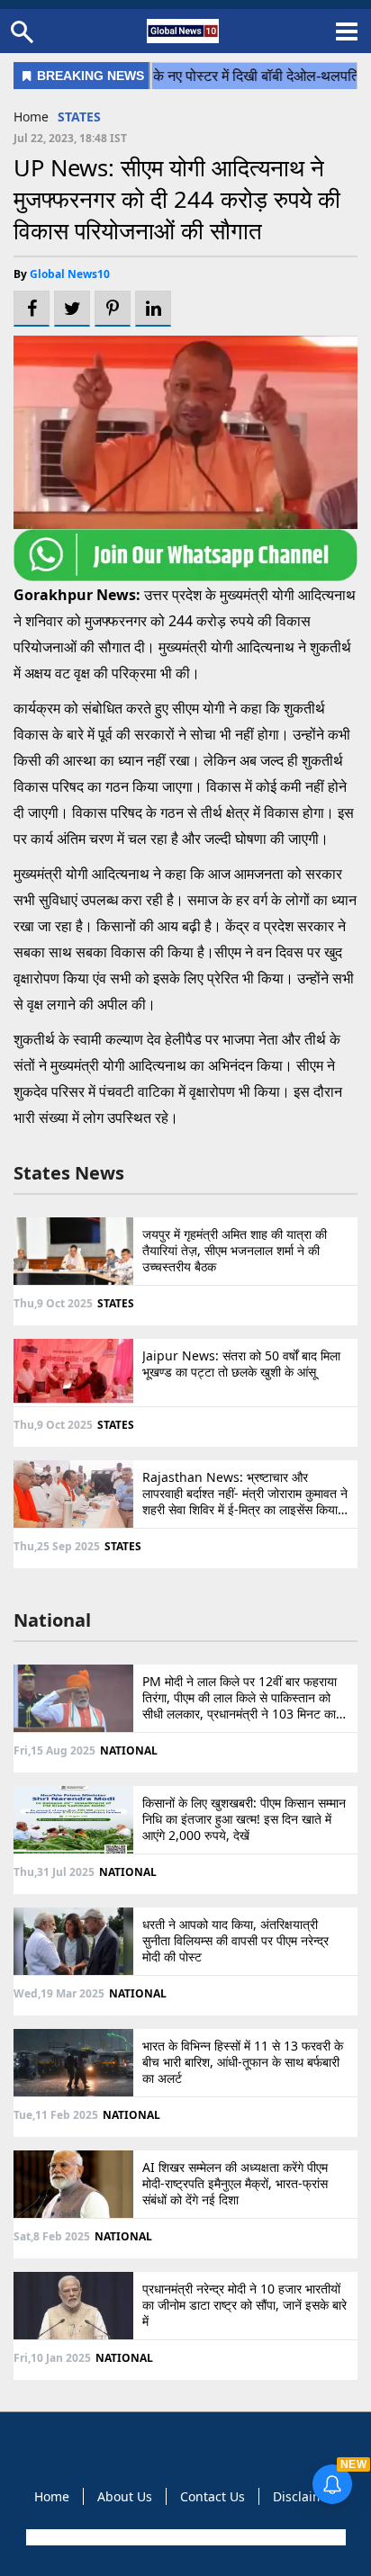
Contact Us (213, 2496)
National (52, 1620)
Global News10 (70, 274)
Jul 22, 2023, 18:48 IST (70, 138)
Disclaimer (305, 2496)
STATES (79, 117)
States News (69, 1173)
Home (31, 117)
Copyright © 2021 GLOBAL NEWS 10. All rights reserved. (184, 2537)
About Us (125, 2496)
